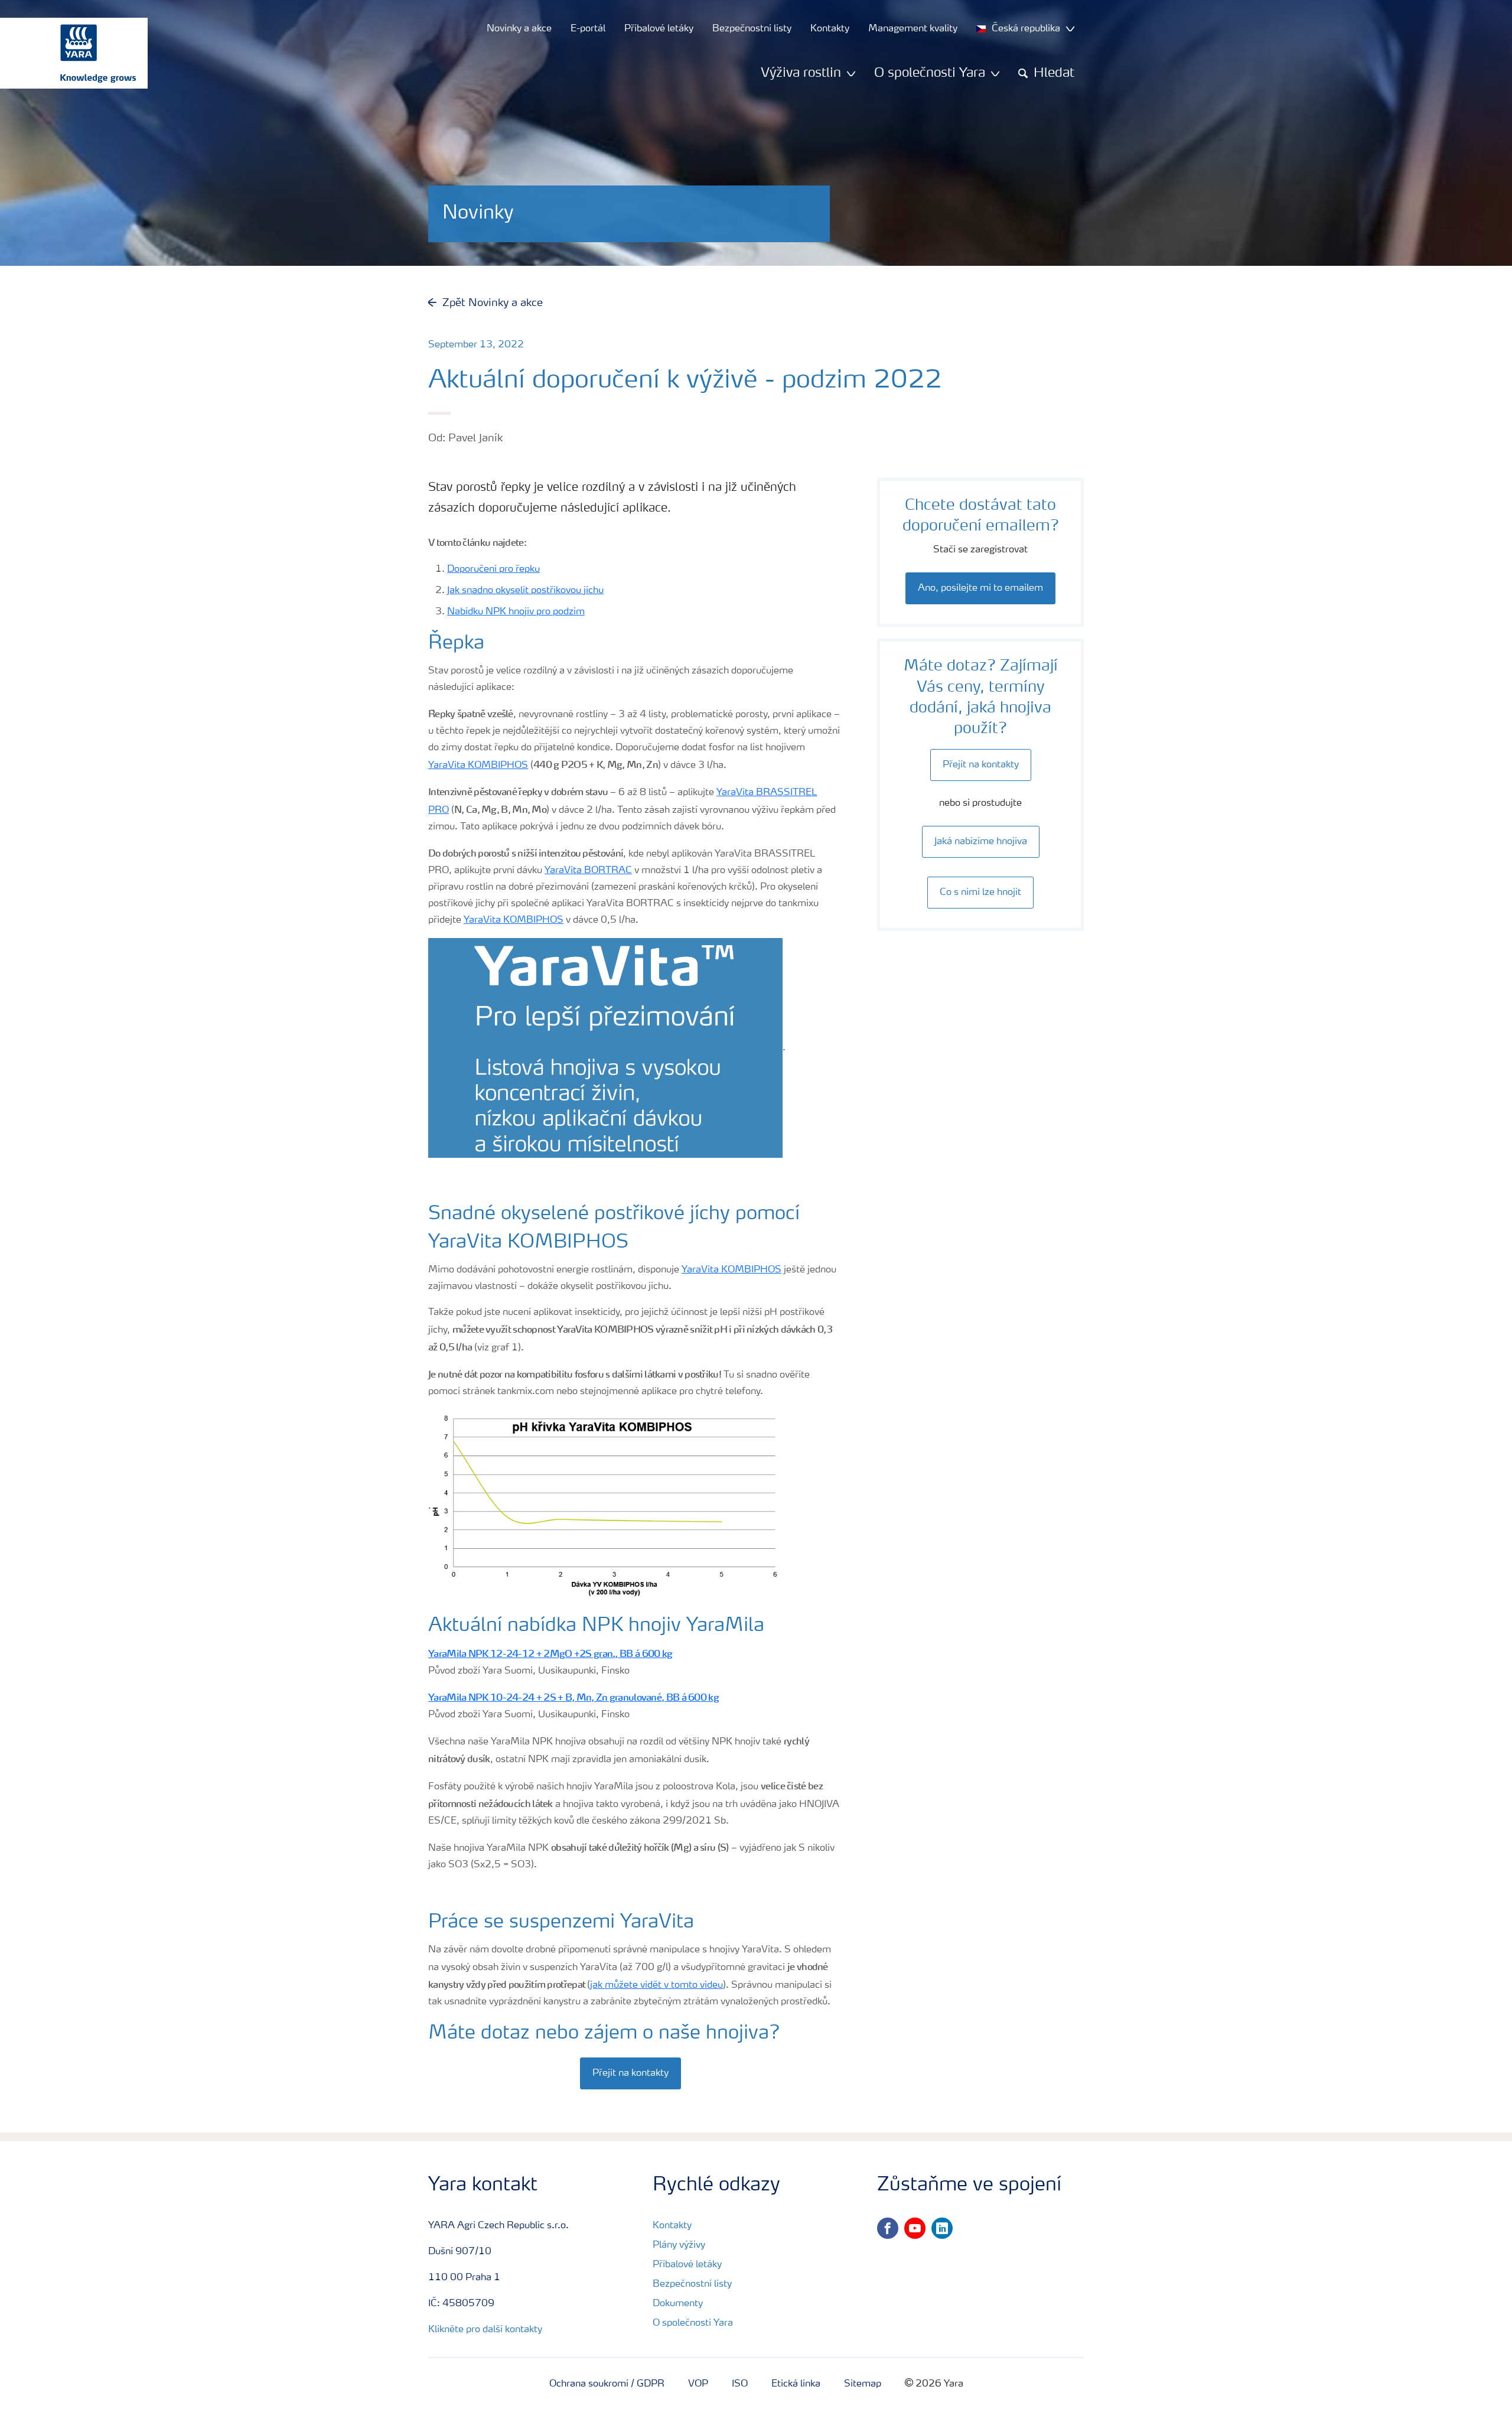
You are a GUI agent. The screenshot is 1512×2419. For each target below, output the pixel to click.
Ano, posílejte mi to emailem (980, 588)
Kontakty (672, 2226)
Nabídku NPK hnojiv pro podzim (516, 612)
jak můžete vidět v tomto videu (656, 1985)
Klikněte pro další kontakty (485, 2330)
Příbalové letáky (687, 2265)
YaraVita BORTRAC (588, 871)
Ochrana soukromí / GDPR (607, 2384)
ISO (740, 2384)
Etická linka (796, 2384)
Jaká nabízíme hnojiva (981, 842)
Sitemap (863, 2384)
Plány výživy (679, 2245)
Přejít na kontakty (630, 2073)
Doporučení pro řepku (493, 569)
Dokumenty (678, 2304)
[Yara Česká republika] (68, 53)
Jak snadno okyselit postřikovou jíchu (525, 591)
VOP (698, 2384)
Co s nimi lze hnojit (980, 893)
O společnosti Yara (693, 2323)
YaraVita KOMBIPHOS (478, 766)
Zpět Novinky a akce (493, 303)
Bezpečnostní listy (692, 2284)
